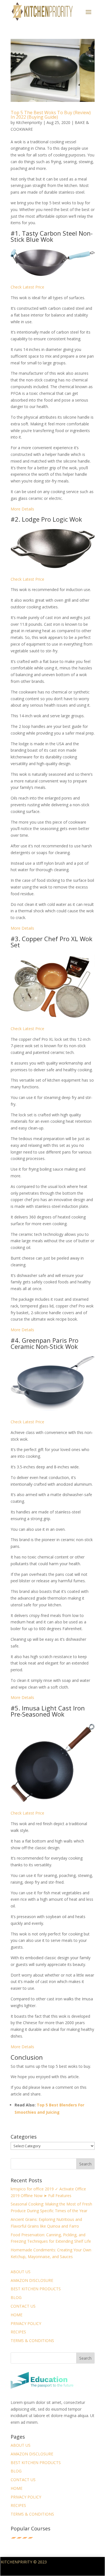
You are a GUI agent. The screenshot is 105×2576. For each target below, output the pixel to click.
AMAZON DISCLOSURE (32, 2280)
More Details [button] (22, 509)
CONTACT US (23, 2306)
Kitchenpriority (29, 122)
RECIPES (18, 2332)
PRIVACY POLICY (26, 2323)
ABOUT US (21, 2272)
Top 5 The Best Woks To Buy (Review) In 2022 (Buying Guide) (51, 115)
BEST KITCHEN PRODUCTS (36, 2289)
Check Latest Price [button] (27, 287)
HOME (17, 2315)
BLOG (16, 2297)
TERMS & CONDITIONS (32, 2341)
